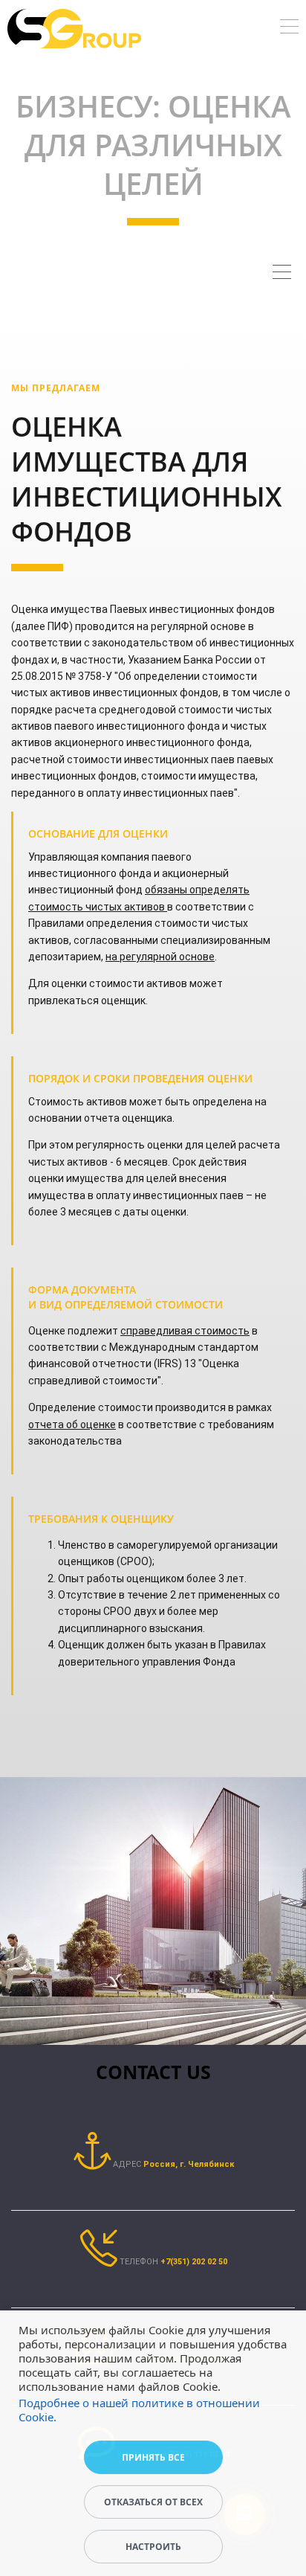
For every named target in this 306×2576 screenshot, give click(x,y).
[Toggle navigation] (289, 29)
